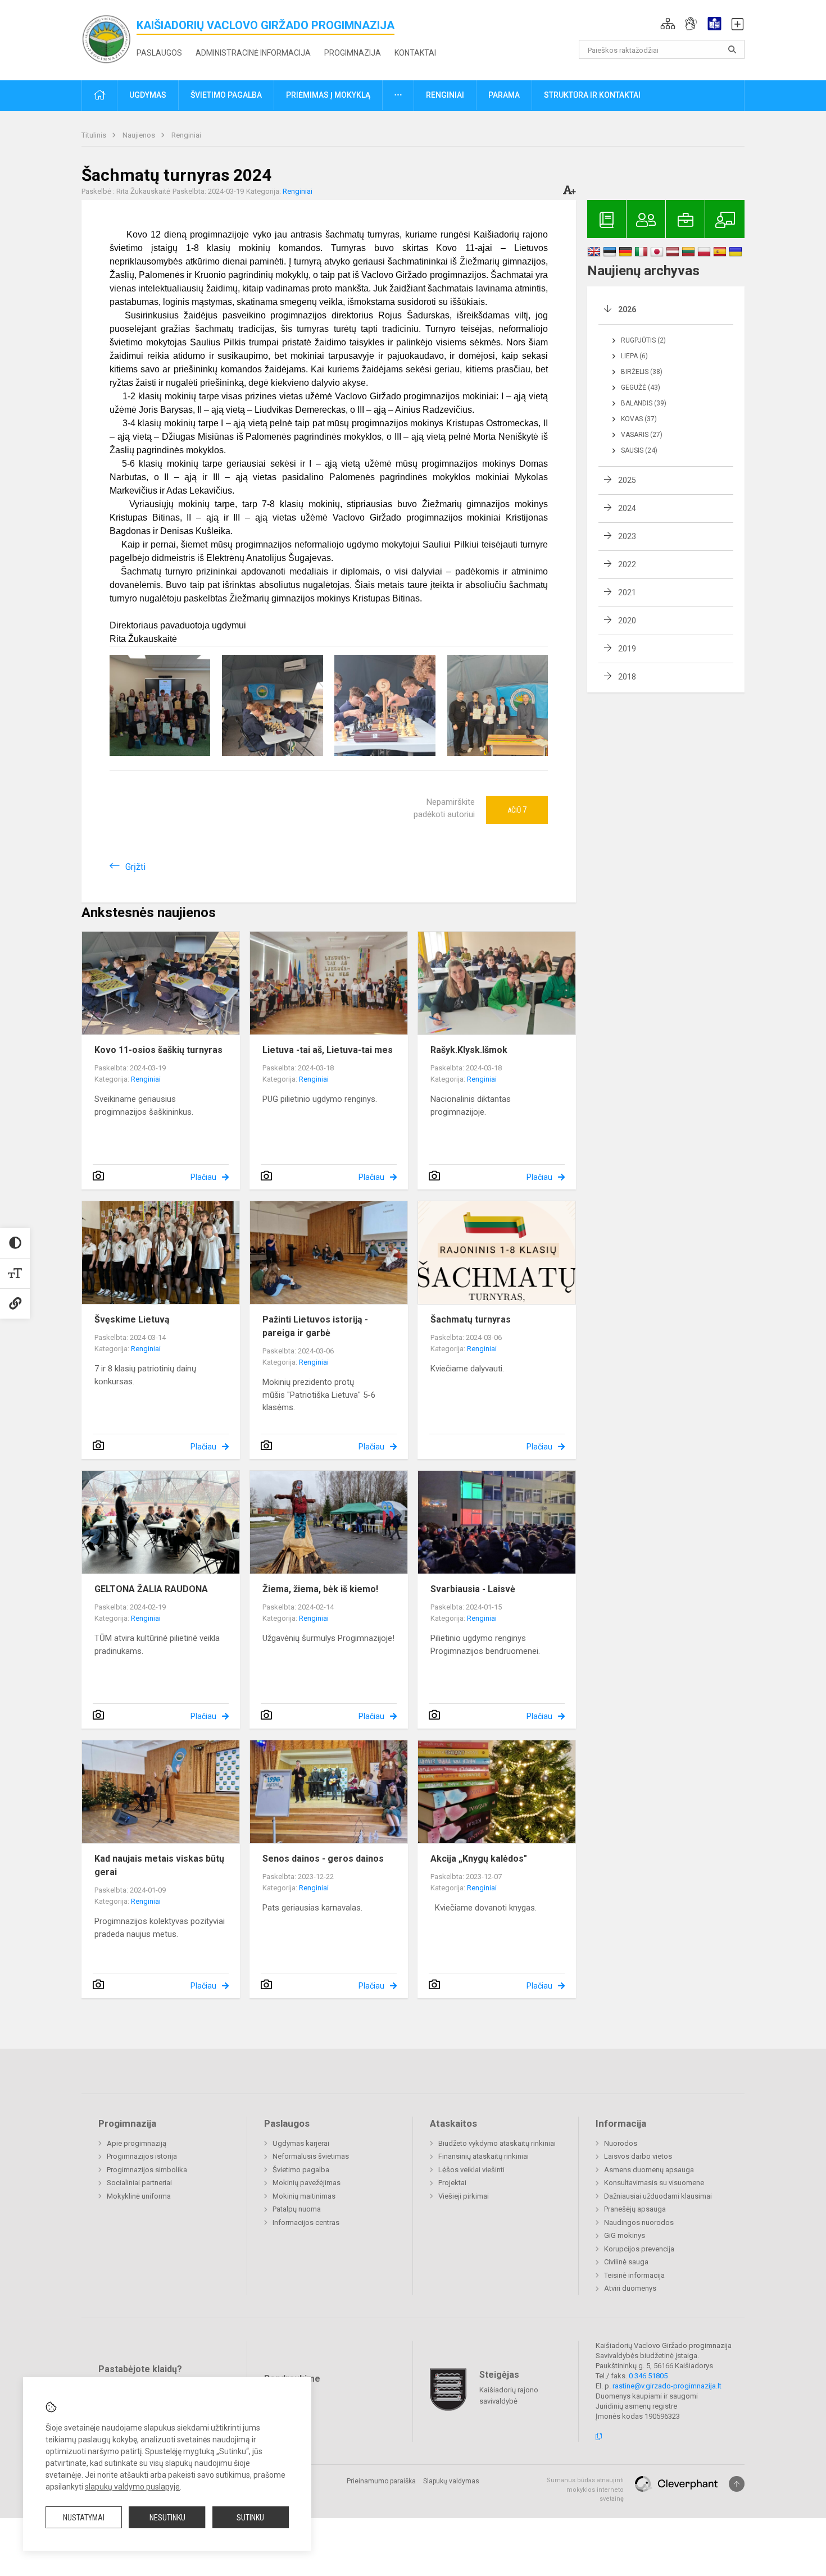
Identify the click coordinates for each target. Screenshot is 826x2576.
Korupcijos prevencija (639, 2249)
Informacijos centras (306, 2222)
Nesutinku (167, 2518)
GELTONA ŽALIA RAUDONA (151, 1589)
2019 (627, 649)
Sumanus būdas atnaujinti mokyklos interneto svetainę (585, 2490)
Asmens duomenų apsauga (649, 2170)
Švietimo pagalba (301, 2170)
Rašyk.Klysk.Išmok (469, 1050)
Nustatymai (84, 2518)
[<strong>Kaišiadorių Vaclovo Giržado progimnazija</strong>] (109, 38)
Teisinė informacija (634, 2275)
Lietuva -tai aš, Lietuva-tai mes (328, 1050)
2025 (627, 480)
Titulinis (95, 135)
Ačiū (517, 810)
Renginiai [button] (445, 95)
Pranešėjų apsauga (635, 2209)
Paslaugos (159, 53)
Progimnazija (353, 53)
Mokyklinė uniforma (139, 2196)
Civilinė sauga (626, 2262)
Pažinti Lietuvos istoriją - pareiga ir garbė (315, 1326)
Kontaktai (415, 53)
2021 (627, 592)
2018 (627, 677)
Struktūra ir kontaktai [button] (592, 95)
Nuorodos (621, 2143)
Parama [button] (504, 95)
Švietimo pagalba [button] (226, 95)
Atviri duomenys (630, 2288)
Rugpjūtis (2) (643, 340)
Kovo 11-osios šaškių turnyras (158, 1050)
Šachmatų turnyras (471, 1319)
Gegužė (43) (641, 387)
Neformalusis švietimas (311, 2156)
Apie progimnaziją (137, 2143)
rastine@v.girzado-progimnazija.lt (667, 2386)
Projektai (452, 2183)
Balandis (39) (644, 403)
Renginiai (186, 135)
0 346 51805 (648, 2376)
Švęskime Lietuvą (132, 1319)
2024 (627, 508)
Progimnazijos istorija (142, 2156)
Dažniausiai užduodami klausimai (658, 2196)
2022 (627, 564)
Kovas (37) (639, 419)
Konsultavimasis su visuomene (654, 2183)
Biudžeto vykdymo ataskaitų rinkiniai (497, 2143)
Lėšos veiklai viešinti (471, 2170)
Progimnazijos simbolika (147, 2170)
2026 (627, 309)
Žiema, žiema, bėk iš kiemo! (320, 1589)
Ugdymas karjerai (301, 2143)
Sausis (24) (639, 450)
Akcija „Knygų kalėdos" (479, 1859)
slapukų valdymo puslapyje (132, 2487)
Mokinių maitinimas (304, 2196)
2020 (627, 621)
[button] (668, 24)
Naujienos (140, 135)
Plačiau (203, 1177)
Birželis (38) (642, 372)
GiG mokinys (625, 2235)
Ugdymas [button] (148, 95)
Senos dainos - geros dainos (323, 1859)
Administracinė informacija (253, 53)
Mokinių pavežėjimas (307, 2183)
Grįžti (135, 867)
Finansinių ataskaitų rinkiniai (484, 2156)
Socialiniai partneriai (139, 2183)
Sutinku (250, 2518)
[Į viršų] (737, 2484)
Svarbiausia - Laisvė (473, 1589)
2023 (627, 536)
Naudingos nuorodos (639, 2222)
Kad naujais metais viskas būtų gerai (159, 1865)
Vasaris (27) (642, 435)
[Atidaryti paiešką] (732, 49)
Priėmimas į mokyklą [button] (328, 95)
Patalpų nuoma (297, 2209)
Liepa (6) (634, 356)
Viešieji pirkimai (464, 2196)
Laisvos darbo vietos (638, 2156)
